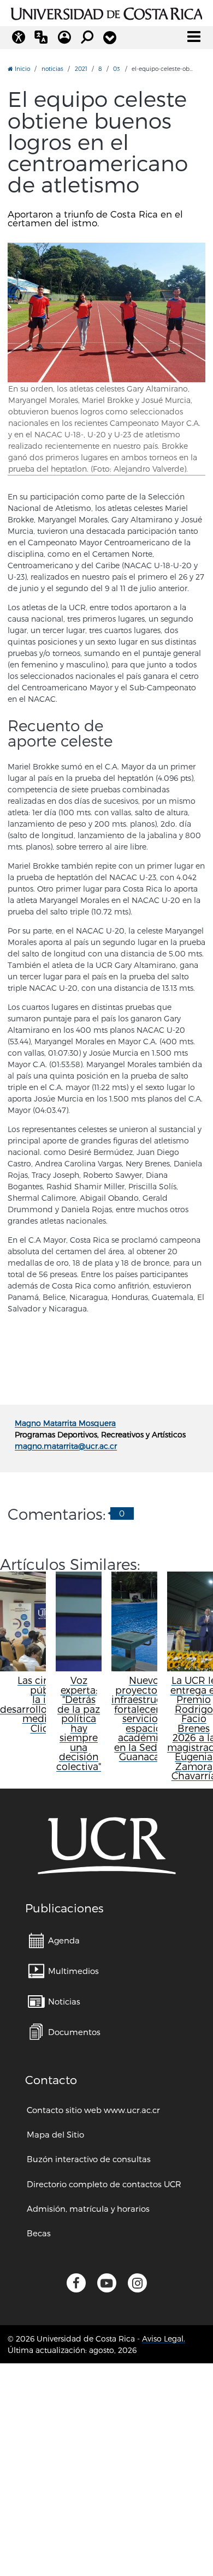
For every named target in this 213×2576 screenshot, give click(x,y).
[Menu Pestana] (110, 38)
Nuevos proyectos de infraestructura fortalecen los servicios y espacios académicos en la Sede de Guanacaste (146, 1718)
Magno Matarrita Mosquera (65, 1423)
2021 (81, 68)
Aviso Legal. (164, 2339)
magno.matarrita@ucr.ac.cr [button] (66, 1446)
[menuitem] (54, 1940)
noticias (52, 68)
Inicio (22, 68)
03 (117, 68)
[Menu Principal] (194, 37)
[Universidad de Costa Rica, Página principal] (107, 12)
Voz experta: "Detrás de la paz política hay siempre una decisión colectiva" (79, 1723)
